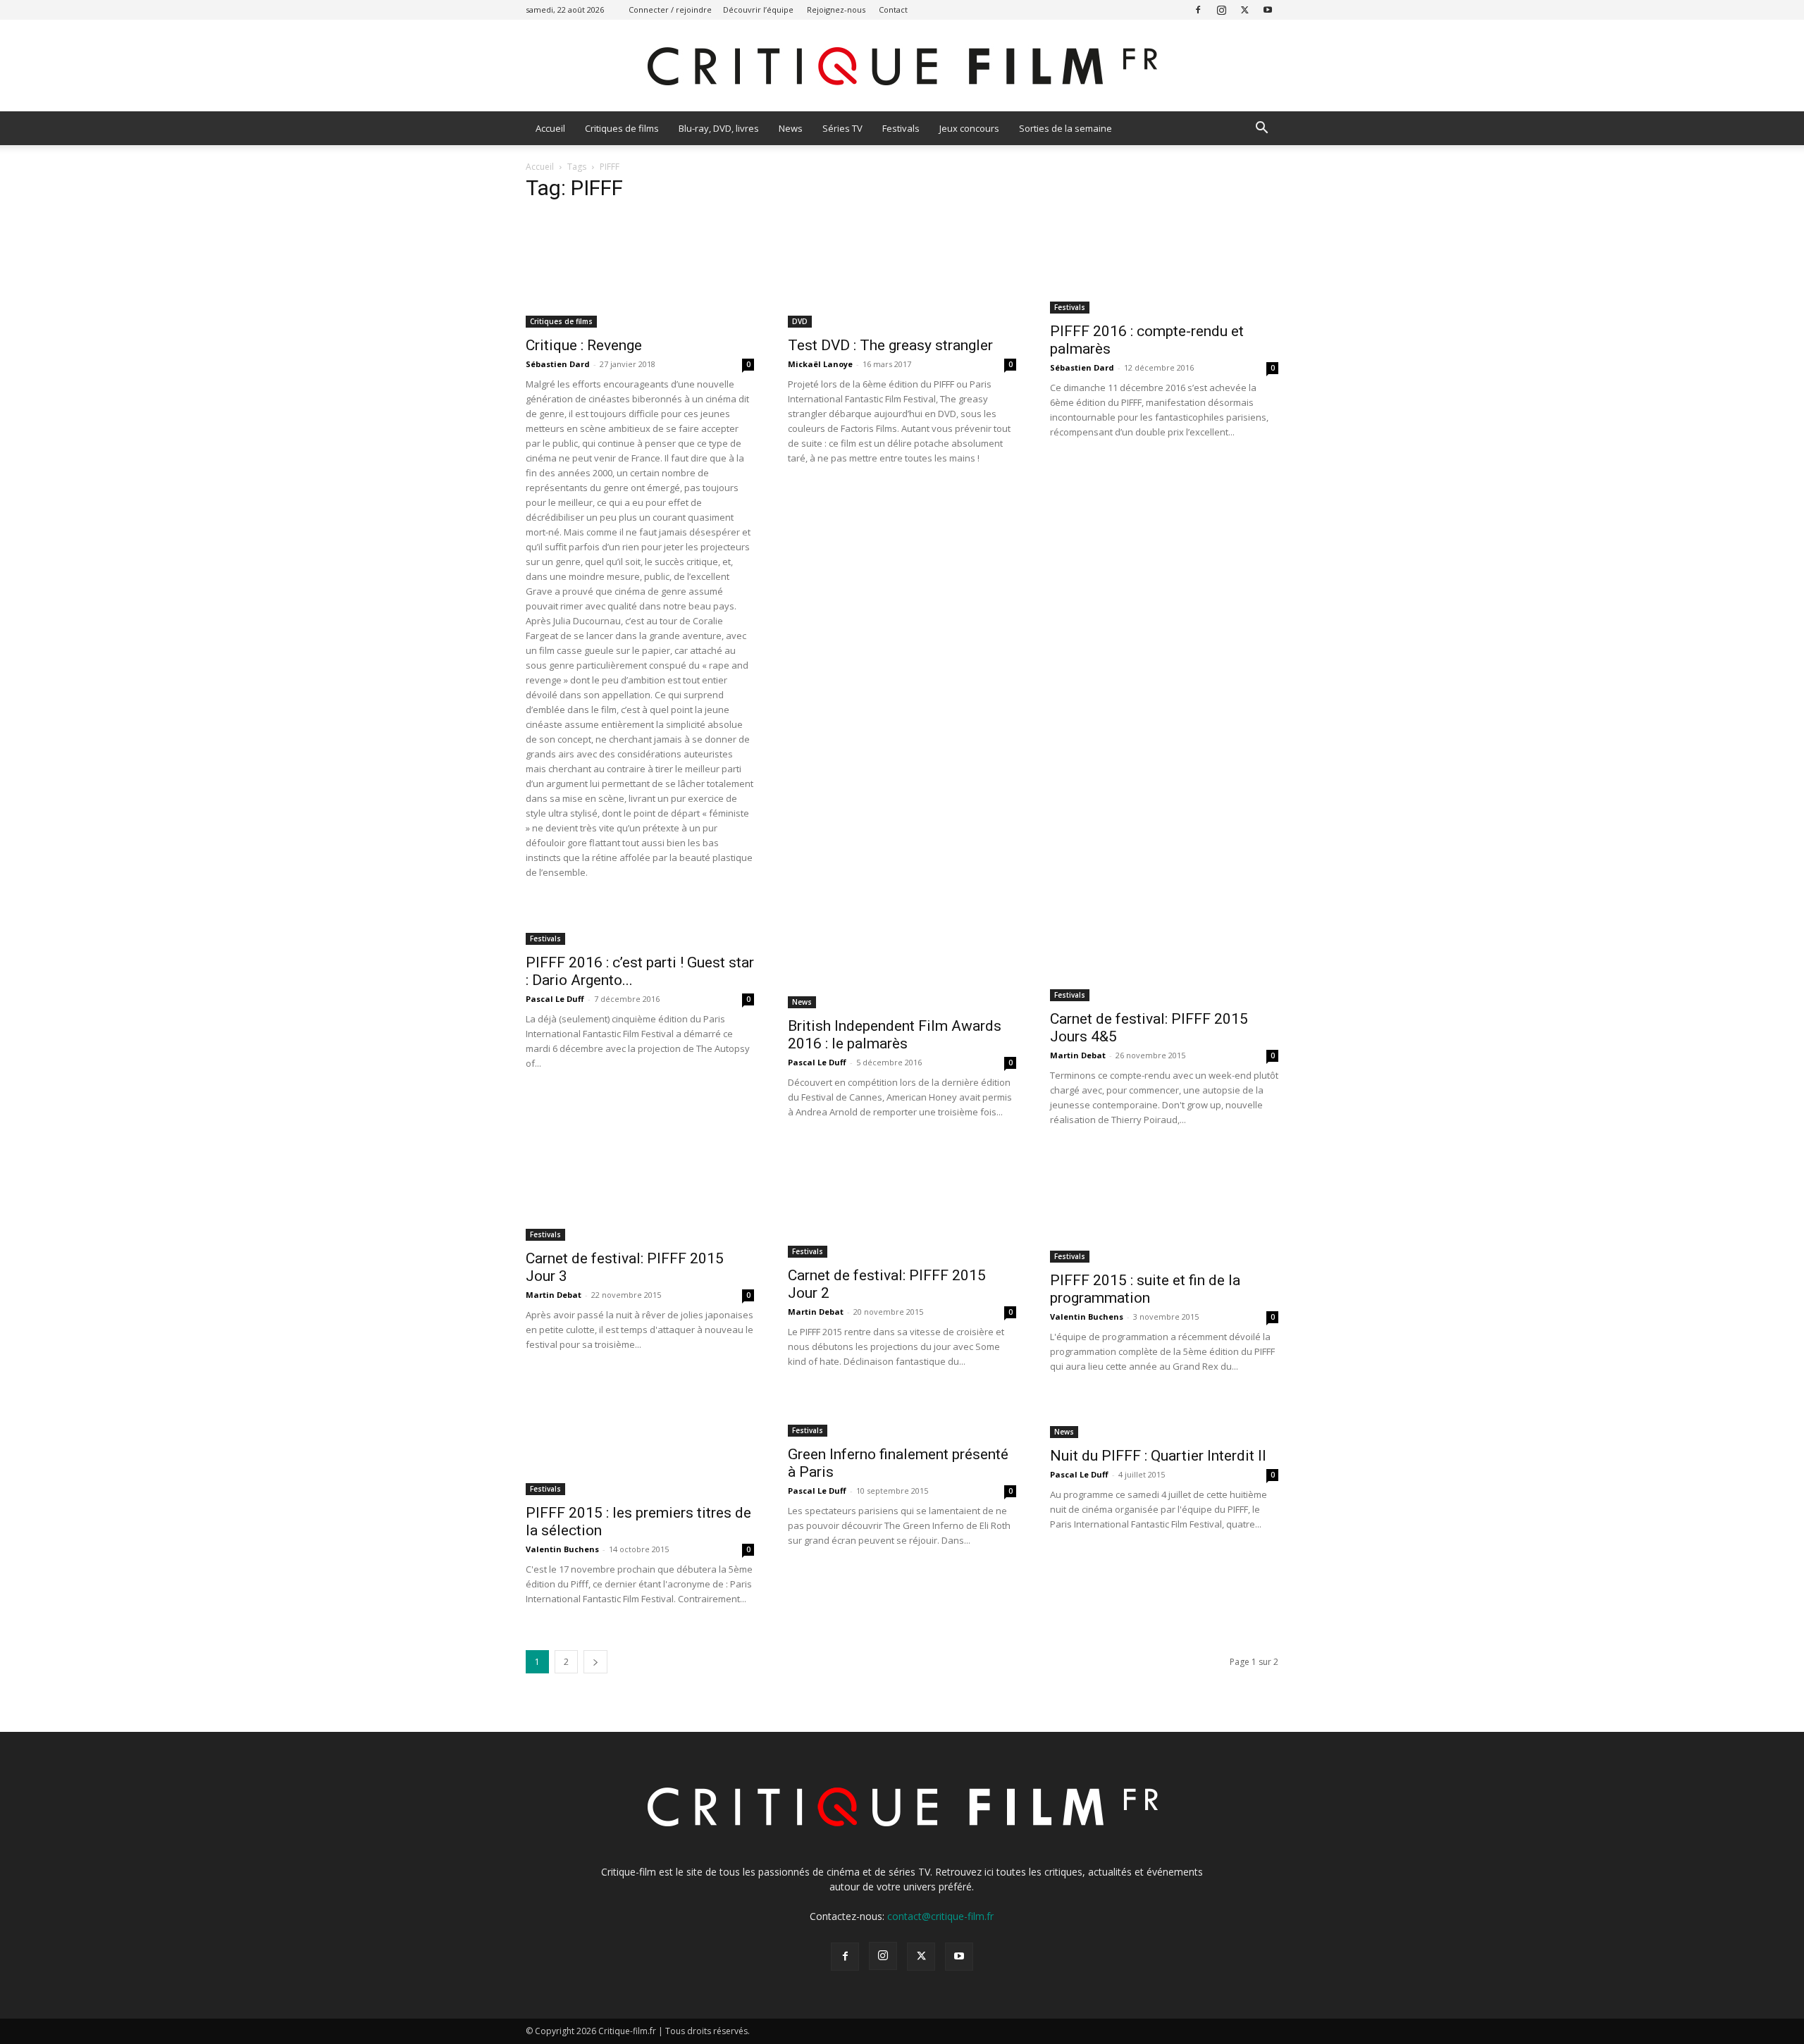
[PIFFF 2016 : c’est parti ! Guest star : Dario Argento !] (640, 924)
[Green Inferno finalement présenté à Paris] (902, 1417)
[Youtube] (1268, 10)
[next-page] (595, 1662)
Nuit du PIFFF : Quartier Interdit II (1158, 1456)
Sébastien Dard (558, 364)
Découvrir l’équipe (758, 10)
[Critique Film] (902, 67)
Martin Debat (1078, 1055)
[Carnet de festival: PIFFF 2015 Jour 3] (640, 1195)
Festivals (901, 128)
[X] (1244, 10)
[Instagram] (1221, 10)
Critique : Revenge (584, 345)
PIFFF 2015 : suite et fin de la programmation (1145, 1289)
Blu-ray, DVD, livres (719, 128)
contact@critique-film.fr (940, 1916)
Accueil (550, 128)
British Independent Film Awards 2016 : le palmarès (895, 1035)
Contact (893, 10)
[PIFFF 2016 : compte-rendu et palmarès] (1164, 264)
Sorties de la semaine (1065, 128)
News (791, 128)
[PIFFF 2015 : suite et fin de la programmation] (1164, 1206)
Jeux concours (969, 128)
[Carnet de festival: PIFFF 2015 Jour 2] (902, 1204)
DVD (800, 321)
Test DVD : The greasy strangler (890, 345)
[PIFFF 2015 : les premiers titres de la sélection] (640, 1446)
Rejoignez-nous (836, 10)
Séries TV (842, 128)
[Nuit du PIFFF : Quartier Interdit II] (1164, 1417)
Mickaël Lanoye (820, 364)
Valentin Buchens (1087, 1317)
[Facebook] (1198, 10)
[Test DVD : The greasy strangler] (902, 271)
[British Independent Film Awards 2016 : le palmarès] (902, 955)
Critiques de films (622, 128)
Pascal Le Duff (555, 999)
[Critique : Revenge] (640, 271)
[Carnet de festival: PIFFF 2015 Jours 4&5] (1164, 952)
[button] (1261, 129)
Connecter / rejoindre (670, 10)
